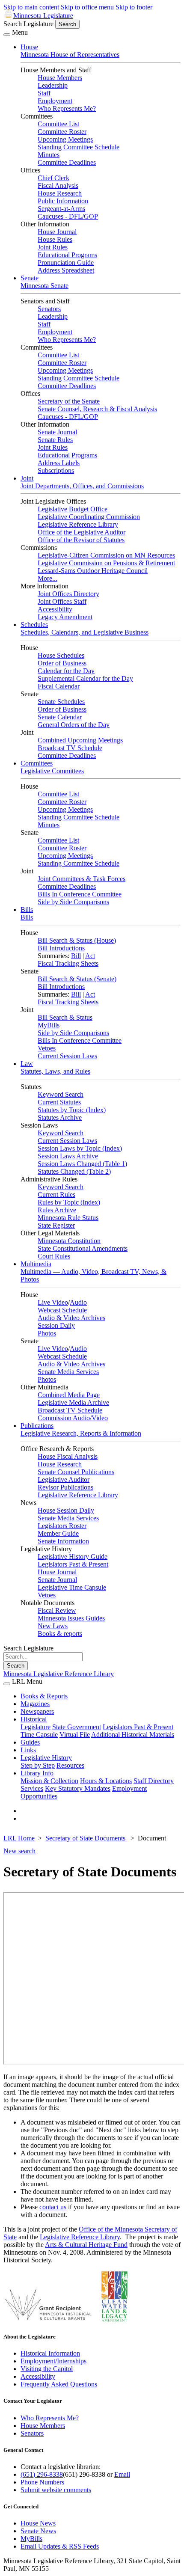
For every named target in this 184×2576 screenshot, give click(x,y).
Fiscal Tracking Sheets (68, 963)
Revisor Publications (65, 1487)
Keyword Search (61, 1094)
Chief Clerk (53, 178)
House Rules (55, 239)
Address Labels (59, 463)
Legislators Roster (62, 1526)
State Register (56, 1225)
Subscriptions (56, 470)
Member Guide (58, 1533)
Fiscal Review (57, 1610)
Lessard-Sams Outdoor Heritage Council (93, 571)
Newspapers (37, 1711)
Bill (76, 956)
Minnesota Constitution (69, 1241)
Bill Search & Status (65, 1017)
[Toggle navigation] (7, 35)
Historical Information (50, 2353)
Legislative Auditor (64, 1479)
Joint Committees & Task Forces (82, 879)
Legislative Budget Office (73, 509)
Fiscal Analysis (58, 185)
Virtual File (75, 1735)
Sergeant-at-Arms (61, 209)
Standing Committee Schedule (79, 147)
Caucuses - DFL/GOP (68, 216)
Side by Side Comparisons (73, 902)
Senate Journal (57, 432)
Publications (37, 1426)
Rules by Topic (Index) (69, 1202)
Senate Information (63, 1541)
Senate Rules (55, 440)
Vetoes (47, 1048)
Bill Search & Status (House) (77, 940)
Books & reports (60, 1634)
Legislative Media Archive (73, 1402)
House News (38, 2523)
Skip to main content (31, 7)
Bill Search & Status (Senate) (77, 979)
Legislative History (46, 1758)
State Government (77, 1727)
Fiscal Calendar (59, 686)
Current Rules (56, 1195)
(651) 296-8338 (42, 2474)
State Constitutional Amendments (83, 1248)
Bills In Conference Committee (80, 894)
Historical (34, 1719)
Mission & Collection (49, 1781)
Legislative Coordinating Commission (89, 517)
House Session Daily (66, 1510)
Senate (30, 278)
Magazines (35, 1704)
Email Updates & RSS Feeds (60, 2546)
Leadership (53, 85)
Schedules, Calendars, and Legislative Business (85, 632)
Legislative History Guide (73, 1557)
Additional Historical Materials (133, 1735)
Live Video (53, 1302)
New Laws (53, 1626)
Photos (47, 1333)
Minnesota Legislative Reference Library (59, 1674)
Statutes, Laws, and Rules (55, 1071)
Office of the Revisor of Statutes (81, 540)
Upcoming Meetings (65, 139)
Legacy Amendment (65, 617)
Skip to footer (134, 7)
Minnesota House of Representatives (70, 55)
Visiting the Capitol (47, 2369)
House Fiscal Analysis (68, 1456)
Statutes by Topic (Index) (72, 1110)
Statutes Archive (60, 1117)
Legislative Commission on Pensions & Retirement (106, 563)
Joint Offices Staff (62, 601)
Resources (70, 1765)
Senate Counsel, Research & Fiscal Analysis (97, 409)
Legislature (36, 1727)
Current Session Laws (67, 1056)
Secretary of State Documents (86, 1838)
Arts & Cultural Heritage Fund (86, 2245)
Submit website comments (56, 2490)
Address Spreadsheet (66, 270)
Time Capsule (39, 1735)
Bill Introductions (61, 948)
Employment (55, 101)
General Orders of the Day (74, 725)
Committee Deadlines (67, 162)
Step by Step (38, 1765)
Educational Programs (67, 255)
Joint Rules (53, 247)
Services (32, 1788)
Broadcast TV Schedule (70, 748)
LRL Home (19, 1838)
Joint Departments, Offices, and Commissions (82, 486)
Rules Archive (57, 1210)
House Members (60, 78)
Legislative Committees (52, 771)
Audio (78, 1302)
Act (90, 956)
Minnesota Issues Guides (71, 1618)
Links (28, 1750)
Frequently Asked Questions (59, 2384)
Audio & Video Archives (71, 1318)
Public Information (63, 201)
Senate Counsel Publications (76, 1472)
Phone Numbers (42, 2482)
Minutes (49, 155)
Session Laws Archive (68, 1156)
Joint (27, 478)
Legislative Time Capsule (72, 1587)
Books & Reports (44, 1696)
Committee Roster (62, 132)
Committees (37, 763)
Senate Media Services (68, 1372)
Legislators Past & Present (73, 1564)
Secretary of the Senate (69, 401)
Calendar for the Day (66, 671)
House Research (60, 193)
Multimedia (36, 1264)
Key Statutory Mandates (78, 1788)
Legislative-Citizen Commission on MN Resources (106, 555)
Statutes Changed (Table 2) (74, 1171)
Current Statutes (59, 1102)
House (29, 47)
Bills (27, 910)
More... (47, 578)
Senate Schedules (61, 702)
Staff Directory (154, 1781)
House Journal (57, 232)
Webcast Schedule (62, 1310)
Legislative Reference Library (78, 524)
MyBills (49, 1025)
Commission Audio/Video (73, 1418)
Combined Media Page (69, 1395)
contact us (53, 2207)
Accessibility (55, 609)
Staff (44, 93)
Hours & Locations (106, 1781)
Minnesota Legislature (43, 16)
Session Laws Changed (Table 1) (82, 1164)
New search (19, 1851)
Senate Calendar (60, 717)
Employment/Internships (53, 2361)
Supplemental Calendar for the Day (85, 678)
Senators (49, 309)
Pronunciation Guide (66, 263)
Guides (30, 1742)
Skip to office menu (87, 7)
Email (122, 2474)
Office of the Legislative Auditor (82, 532)
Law (27, 1064)
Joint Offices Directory (68, 594)
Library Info (37, 1773)
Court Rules (54, 1256)
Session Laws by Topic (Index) (80, 1148)
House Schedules (61, 655)
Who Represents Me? (67, 108)
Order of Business (62, 663)
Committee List (58, 124)
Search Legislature (28, 24)
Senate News (38, 2531)
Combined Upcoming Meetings (80, 740)
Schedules (34, 625)
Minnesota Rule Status (68, 1218)
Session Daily (56, 1325)
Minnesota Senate (45, 286)
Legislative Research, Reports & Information (81, 1433)
